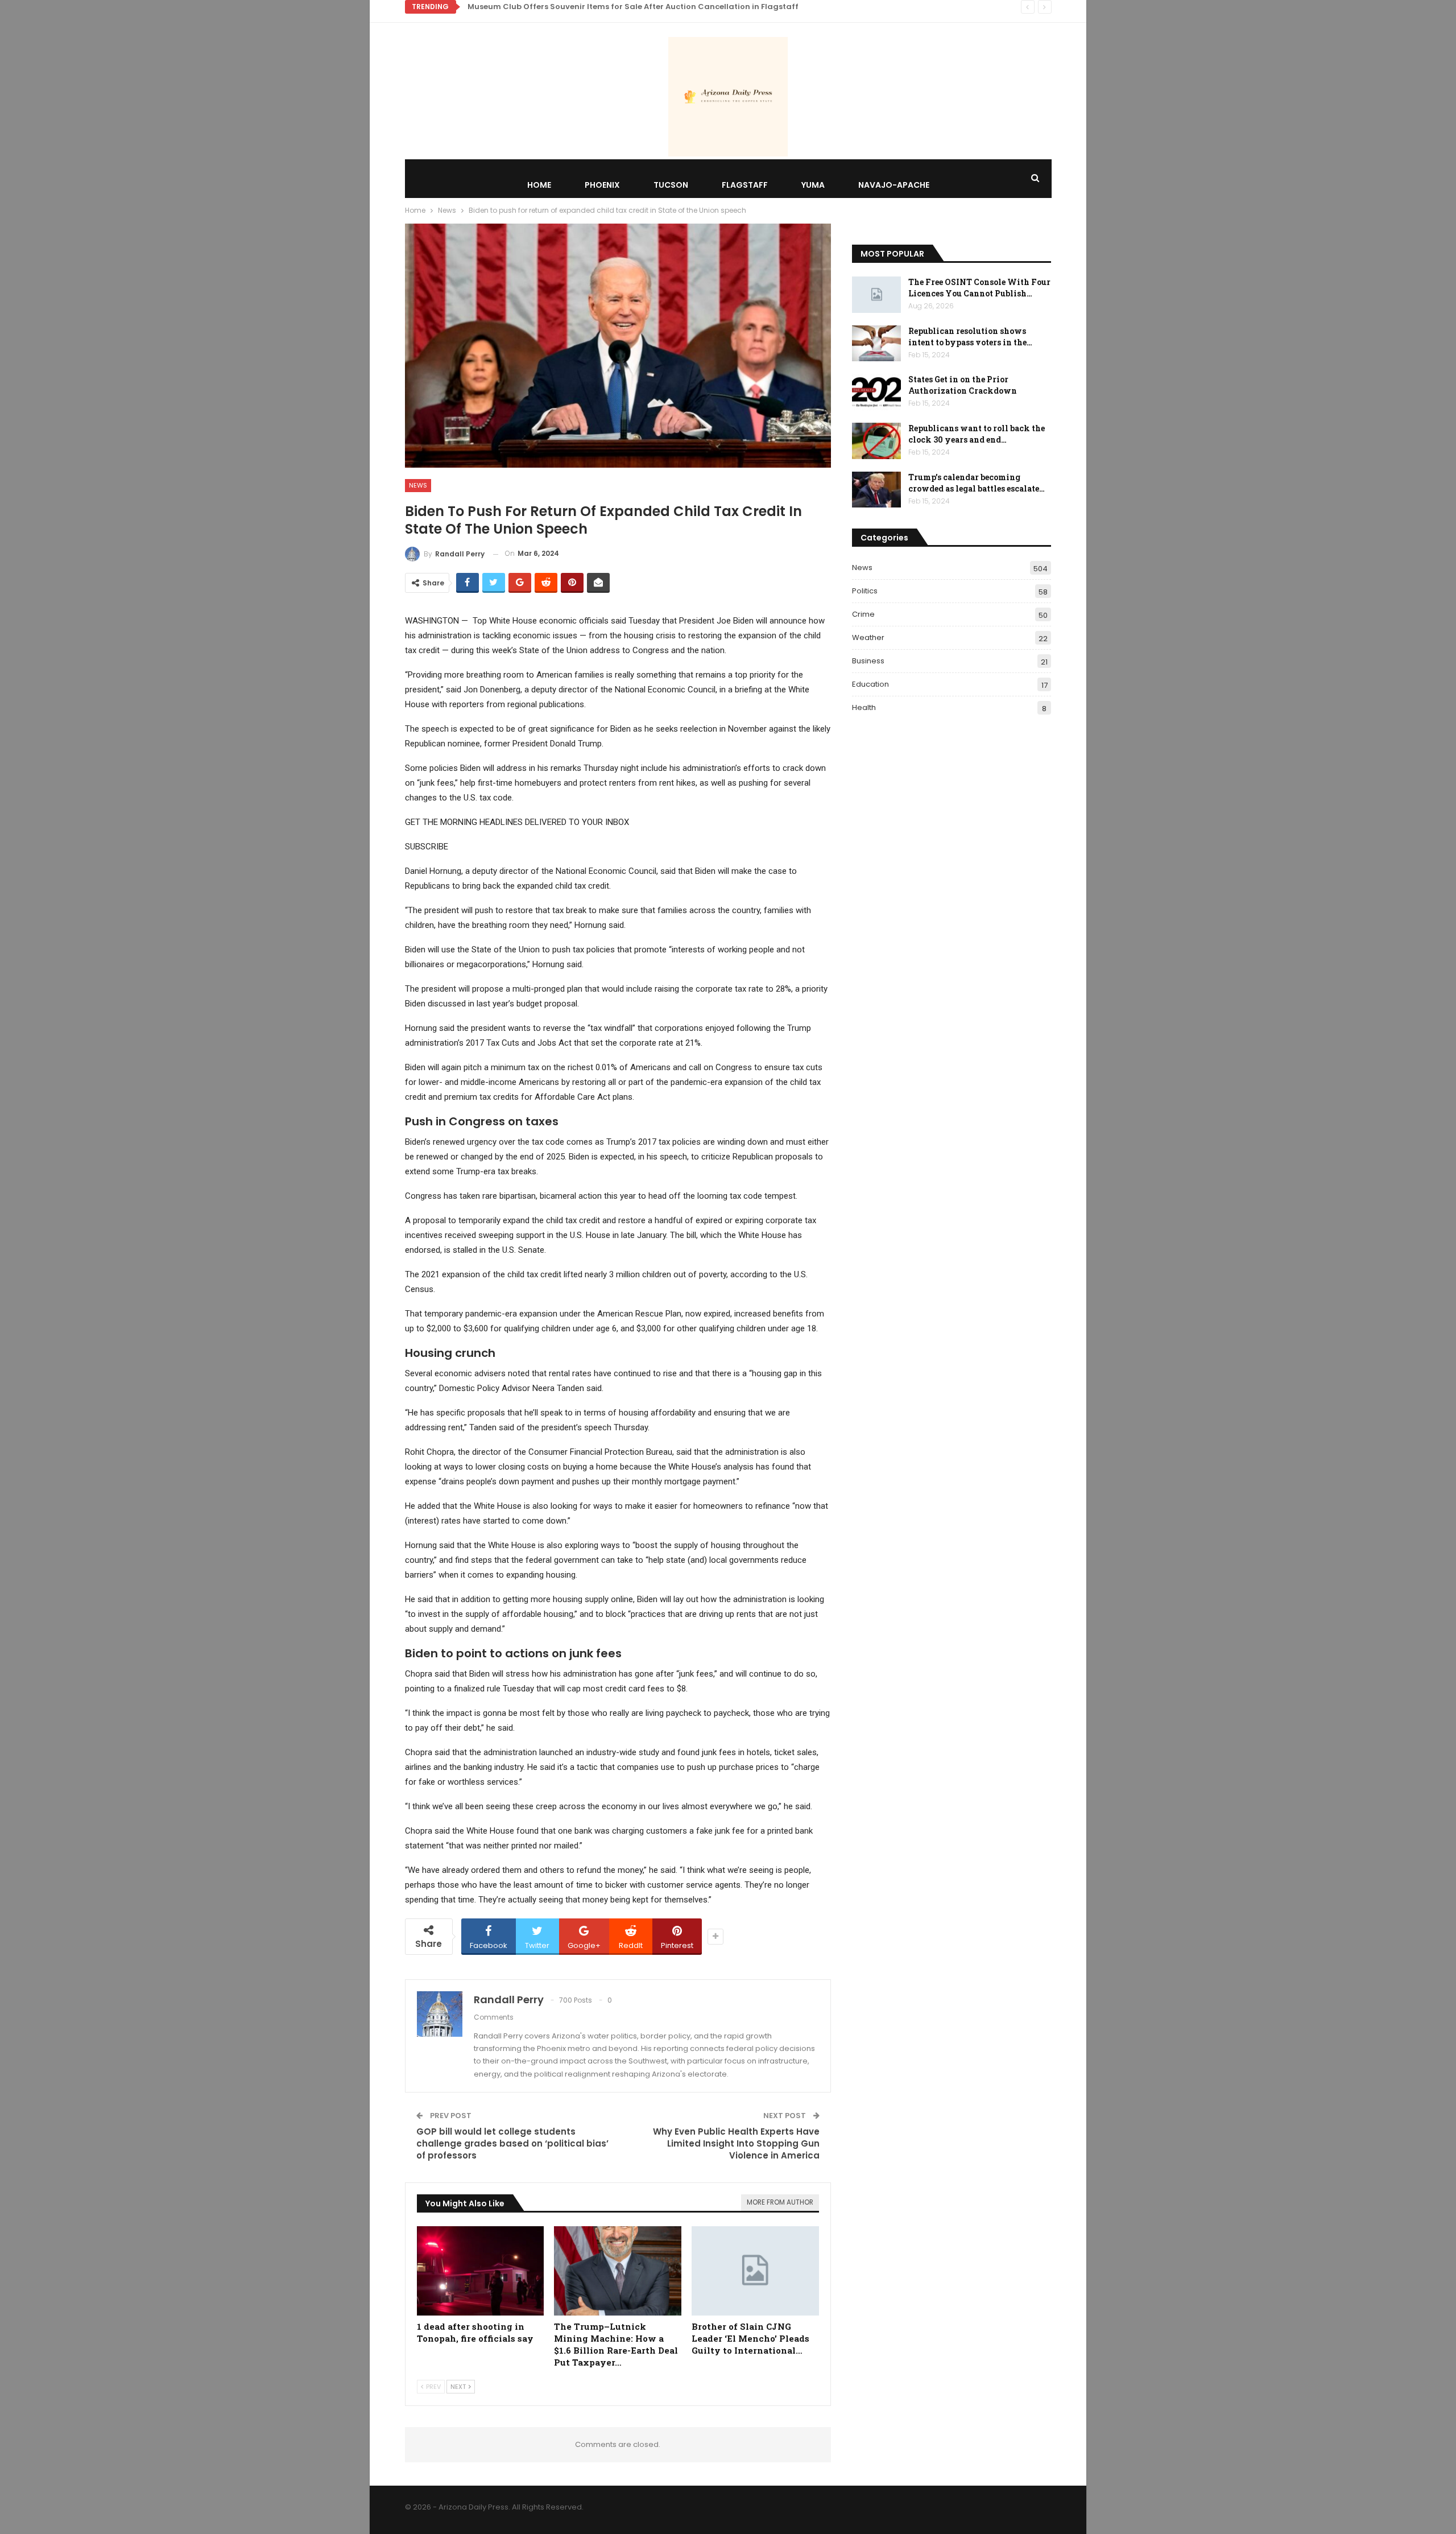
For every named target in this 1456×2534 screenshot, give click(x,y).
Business (868, 661)
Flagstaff (745, 185)
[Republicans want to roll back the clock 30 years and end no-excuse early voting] (876, 441)
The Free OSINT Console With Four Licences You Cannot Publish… (979, 288)
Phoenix (602, 185)
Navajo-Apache (894, 185)
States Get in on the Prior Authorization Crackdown (963, 385)
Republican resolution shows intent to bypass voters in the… (970, 337)
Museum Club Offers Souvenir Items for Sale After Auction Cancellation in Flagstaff (633, 7)
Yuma (813, 185)
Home (539, 185)
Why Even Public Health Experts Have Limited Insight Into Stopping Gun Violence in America (736, 2143)
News (418, 485)
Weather (868, 637)
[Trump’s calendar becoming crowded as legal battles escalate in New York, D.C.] (876, 490)
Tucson (671, 185)
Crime (863, 614)
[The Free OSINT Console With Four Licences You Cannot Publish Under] (876, 295)
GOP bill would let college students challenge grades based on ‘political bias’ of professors (512, 2143)
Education (870, 684)
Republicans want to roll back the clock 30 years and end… (977, 434)
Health (864, 707)
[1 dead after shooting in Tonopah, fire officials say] (481, 2271)
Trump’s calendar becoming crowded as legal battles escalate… (977, 483)
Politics (865, 591)
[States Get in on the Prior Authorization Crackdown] (876, 392)
